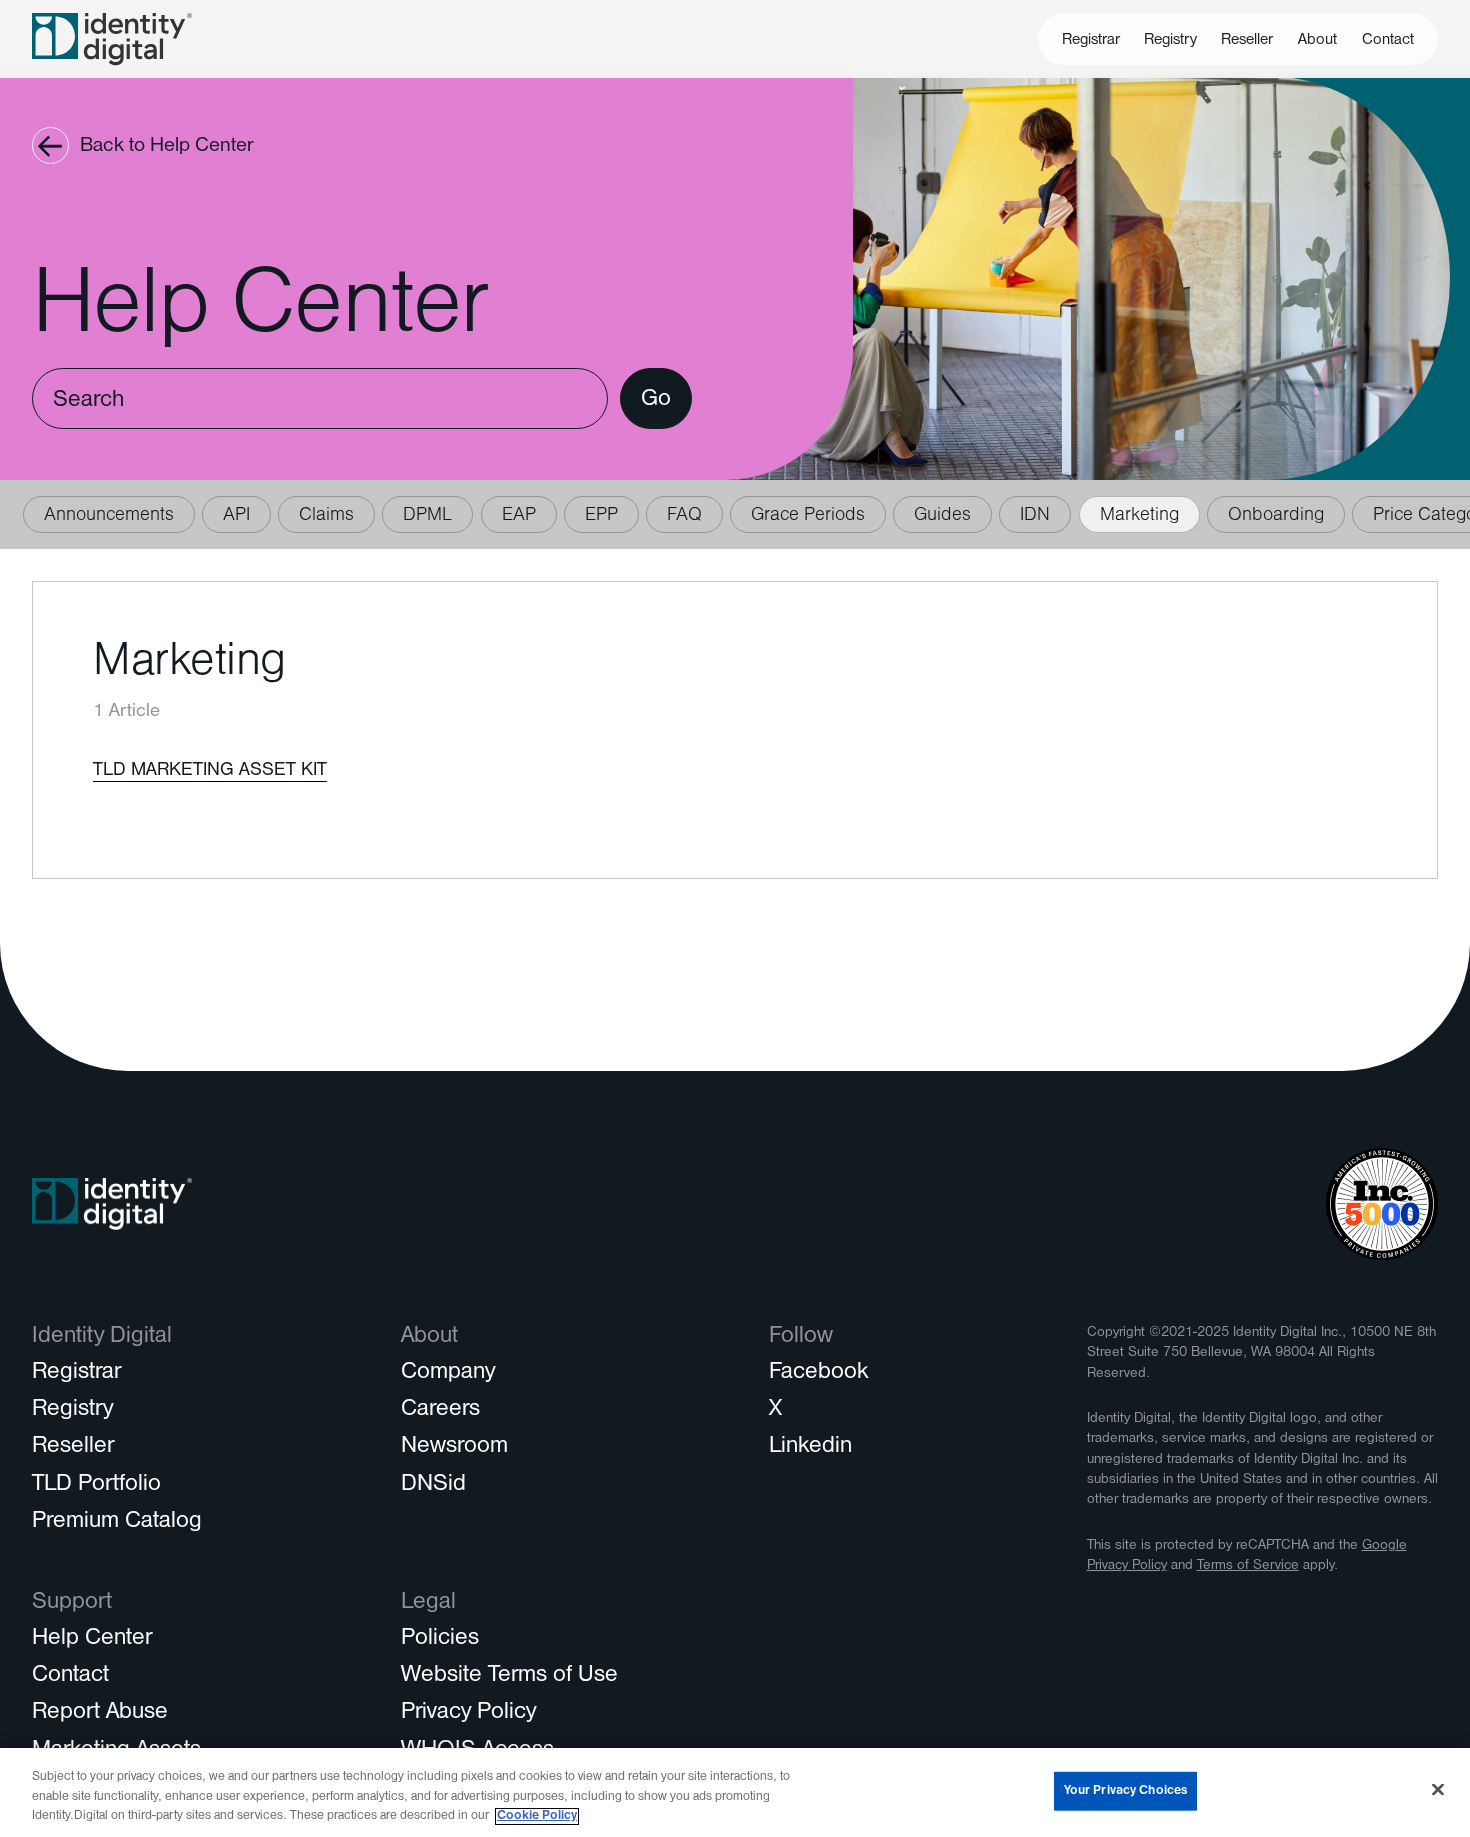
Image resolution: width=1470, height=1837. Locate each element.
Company (448, 1374)
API (236, 516)
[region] (735, 1792)
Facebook (818, 1374)
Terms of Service (1248, 1566)
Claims (326, 516)
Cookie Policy (537, 1816)
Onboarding (1276, 516)
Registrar (1091, 41)
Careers (440, 1411)
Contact (1388, 41)
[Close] (1438, 1789)
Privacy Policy (468, 1714)
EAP (519, 516)
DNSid (433, 1486)
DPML (427, 516)
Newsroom (454, 1448)
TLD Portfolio (96, 1486)
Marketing (1139, 516)
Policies (440, 1640)
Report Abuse (100, 1714)
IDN (1035, 516)
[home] (112, 38)
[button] (1318, 39)
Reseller (1247, 41)
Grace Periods (808, 516)
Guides (942, 516)
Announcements (109, 516)
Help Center (92, 1640)
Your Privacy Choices (1126, 1790)
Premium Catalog (117, 1523)
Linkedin (810, 1448)
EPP (601, 516)
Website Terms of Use (509, 1677)
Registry (1170, 41)
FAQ (684, 516)
